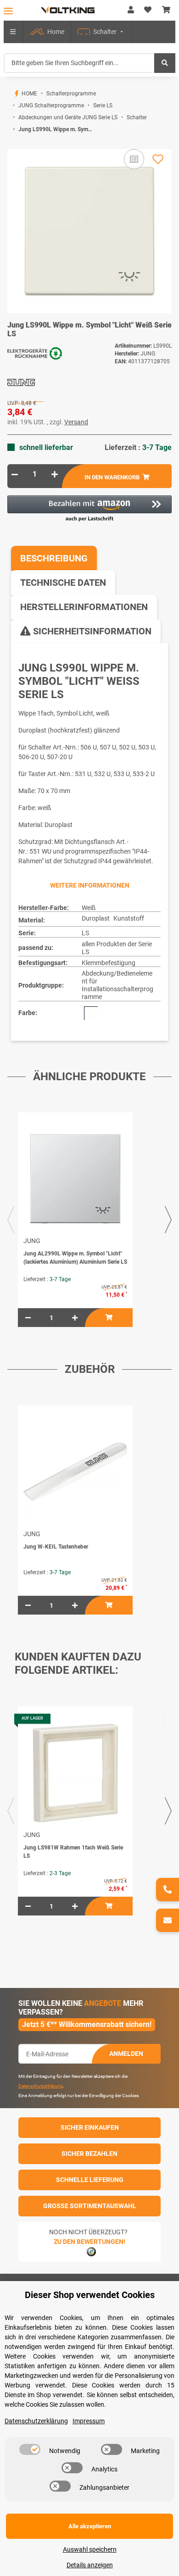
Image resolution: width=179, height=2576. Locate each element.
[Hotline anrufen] (168, 1890)
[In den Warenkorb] (15, 144)
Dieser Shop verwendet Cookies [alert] (90, 2295)
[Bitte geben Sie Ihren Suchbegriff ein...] (165, 63)
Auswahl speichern (90, 2549)
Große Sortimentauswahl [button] (90, 2206)
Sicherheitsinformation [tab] (91, 631)
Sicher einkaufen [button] (90, 2127)
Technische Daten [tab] (63, 583)
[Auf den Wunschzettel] (158, 159)
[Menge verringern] (15, 474)
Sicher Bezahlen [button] (89, 2154)
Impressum (89, 2421)
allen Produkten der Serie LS (117, 948)
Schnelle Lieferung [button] (90, 2180)
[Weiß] (91, 1013)
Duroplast (96, 918)
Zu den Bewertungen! (89, 2242)
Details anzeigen (90, 2565)
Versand (76, 422)
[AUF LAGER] (75, 1773)
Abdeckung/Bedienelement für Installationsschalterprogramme (117, 985)
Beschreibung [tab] (54, 558)
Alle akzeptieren (90, 2526)
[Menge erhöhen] (55, 474)
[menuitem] (47, 32)
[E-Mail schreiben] (168, 1920)
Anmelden (126, 2054)
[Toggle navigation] (8, 11)
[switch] (30, 2449)
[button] (131, 10)
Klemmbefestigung (109, 963)
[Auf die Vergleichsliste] (134, 159)
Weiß (89, 908)
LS (85, 933)
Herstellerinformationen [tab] (84, 607)
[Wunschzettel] (148, 10)
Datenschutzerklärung (41, 2086)
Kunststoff (129, 918)
